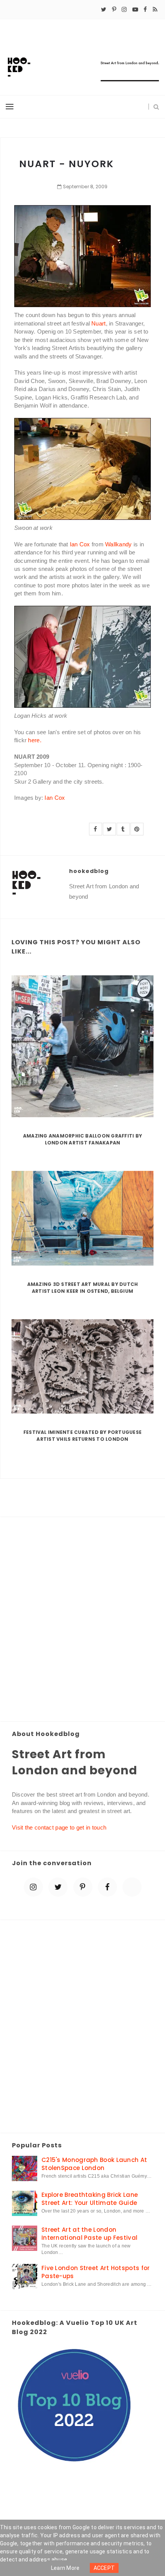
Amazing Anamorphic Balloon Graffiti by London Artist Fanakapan (82, 1139)
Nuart (99, 323)
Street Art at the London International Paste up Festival (89, 2234)
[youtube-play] (135, 10)
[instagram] (124, 10)
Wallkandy (119, 544)
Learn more (65, 2568)
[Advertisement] (82, 1620)
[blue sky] (132, 1887)
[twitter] (104, 10)
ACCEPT (104, 2568)
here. (35, 740)
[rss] (155, 10)
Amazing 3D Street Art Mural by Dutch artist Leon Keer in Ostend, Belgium (83, 1288)
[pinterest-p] (114, 10)
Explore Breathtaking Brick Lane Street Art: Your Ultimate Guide (90, 2199)
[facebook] (145, 10)
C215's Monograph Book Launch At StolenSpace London (94, 2164)
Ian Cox (80, 544)
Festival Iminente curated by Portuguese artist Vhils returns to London (82, 1436)
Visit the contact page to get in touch (59, 1827)
